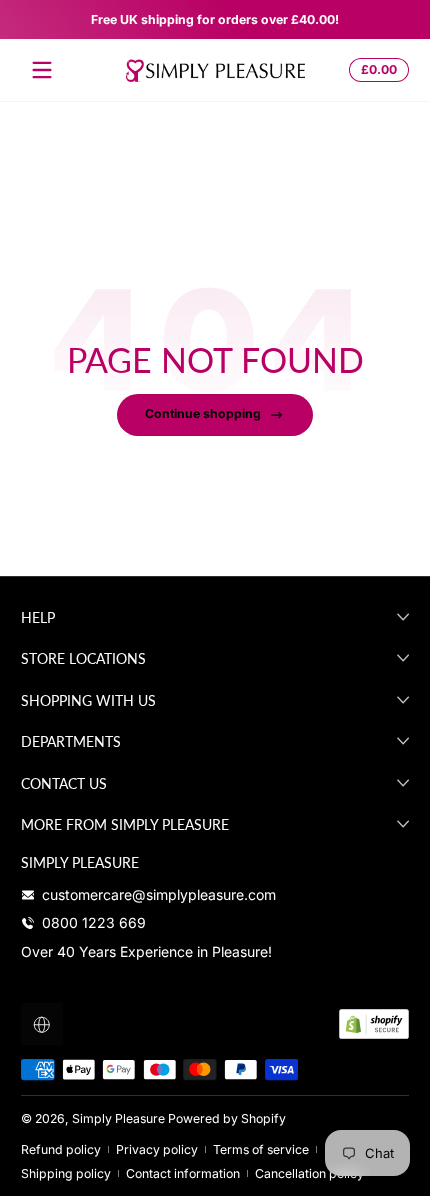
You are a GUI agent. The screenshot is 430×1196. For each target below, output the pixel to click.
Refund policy (61, 1149)
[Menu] (42, 70)
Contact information (183, 1173)
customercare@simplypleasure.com (159, 894)
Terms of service (261, 1149)
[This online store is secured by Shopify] (374, 1024)
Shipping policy (66, 1173)
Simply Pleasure (118, 1118)
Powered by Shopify (227, 1118)
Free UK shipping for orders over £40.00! (215, 19)
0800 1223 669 (94, 922)
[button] (376, 70)
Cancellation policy (309, 1173)
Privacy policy (157, 1149)
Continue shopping (203, 413)
